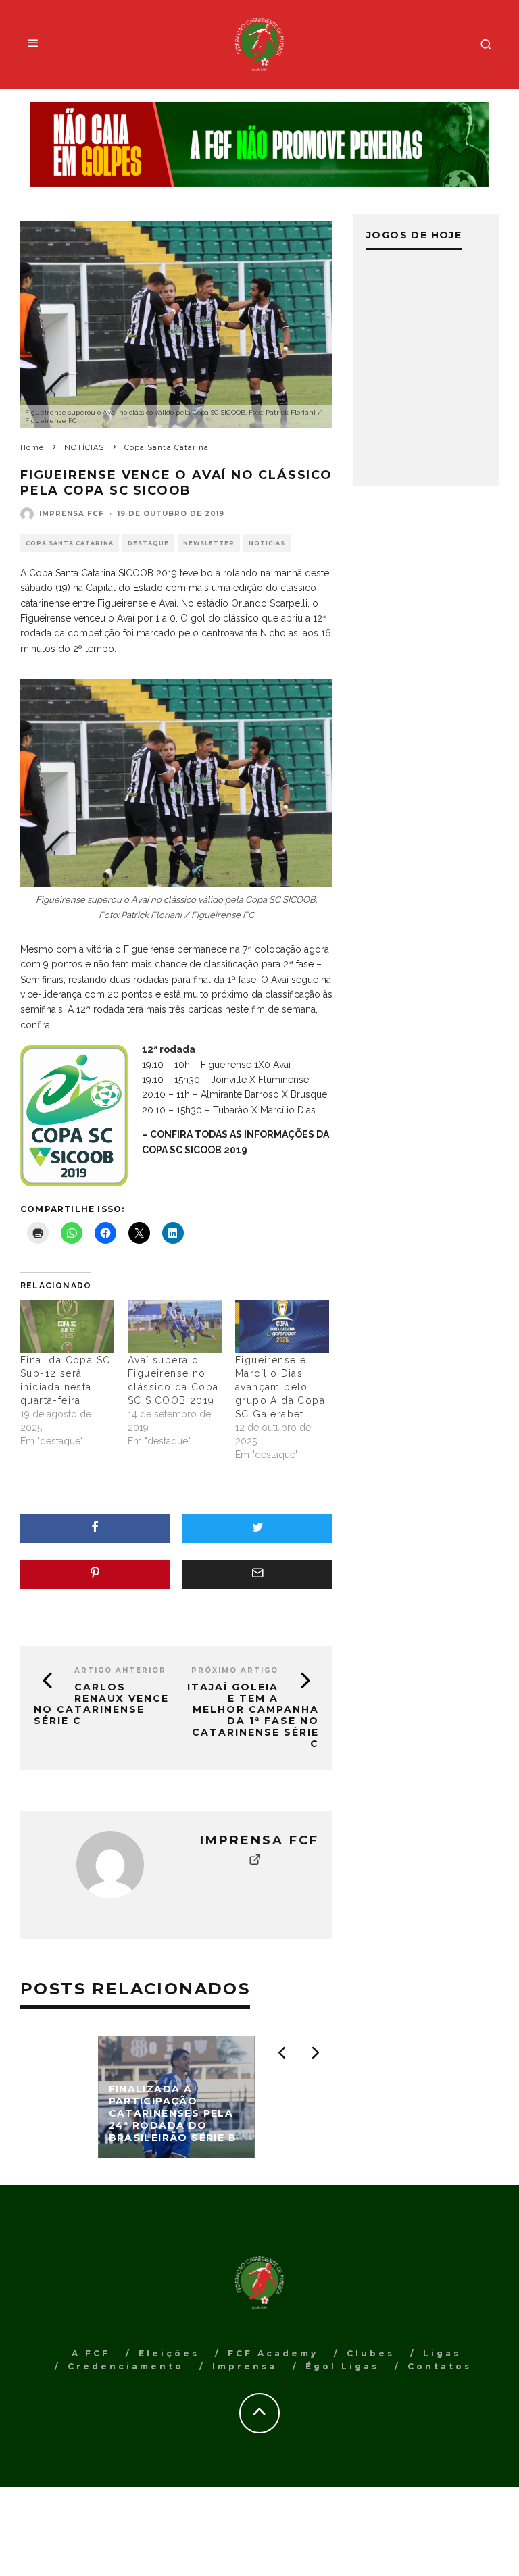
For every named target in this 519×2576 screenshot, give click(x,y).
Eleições (169, 2353)
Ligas (442, 2353)
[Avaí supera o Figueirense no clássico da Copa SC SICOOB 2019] (175, 1327)
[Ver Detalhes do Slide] (259, 145)
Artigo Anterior (120, 1670)
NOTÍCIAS (267, 543)
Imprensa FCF (72, 514)
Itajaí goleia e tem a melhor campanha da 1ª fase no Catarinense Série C (253, 1715)
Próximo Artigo (235, 1670)
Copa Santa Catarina (70, 543)
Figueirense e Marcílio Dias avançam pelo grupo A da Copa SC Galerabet (280, 1387)
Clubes (371, 2353)
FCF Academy (273, 2353)
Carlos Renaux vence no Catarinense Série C (101, 1704)
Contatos (440, 2366)
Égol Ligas (342, 2366)
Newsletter (209, 543)
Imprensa (245, 2366)
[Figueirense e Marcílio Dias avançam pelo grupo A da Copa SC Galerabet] (282, 1327)
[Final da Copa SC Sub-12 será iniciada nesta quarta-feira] (67, 1327)
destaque (148, 543)
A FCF (91, 2353)
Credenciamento (126, 2366)
